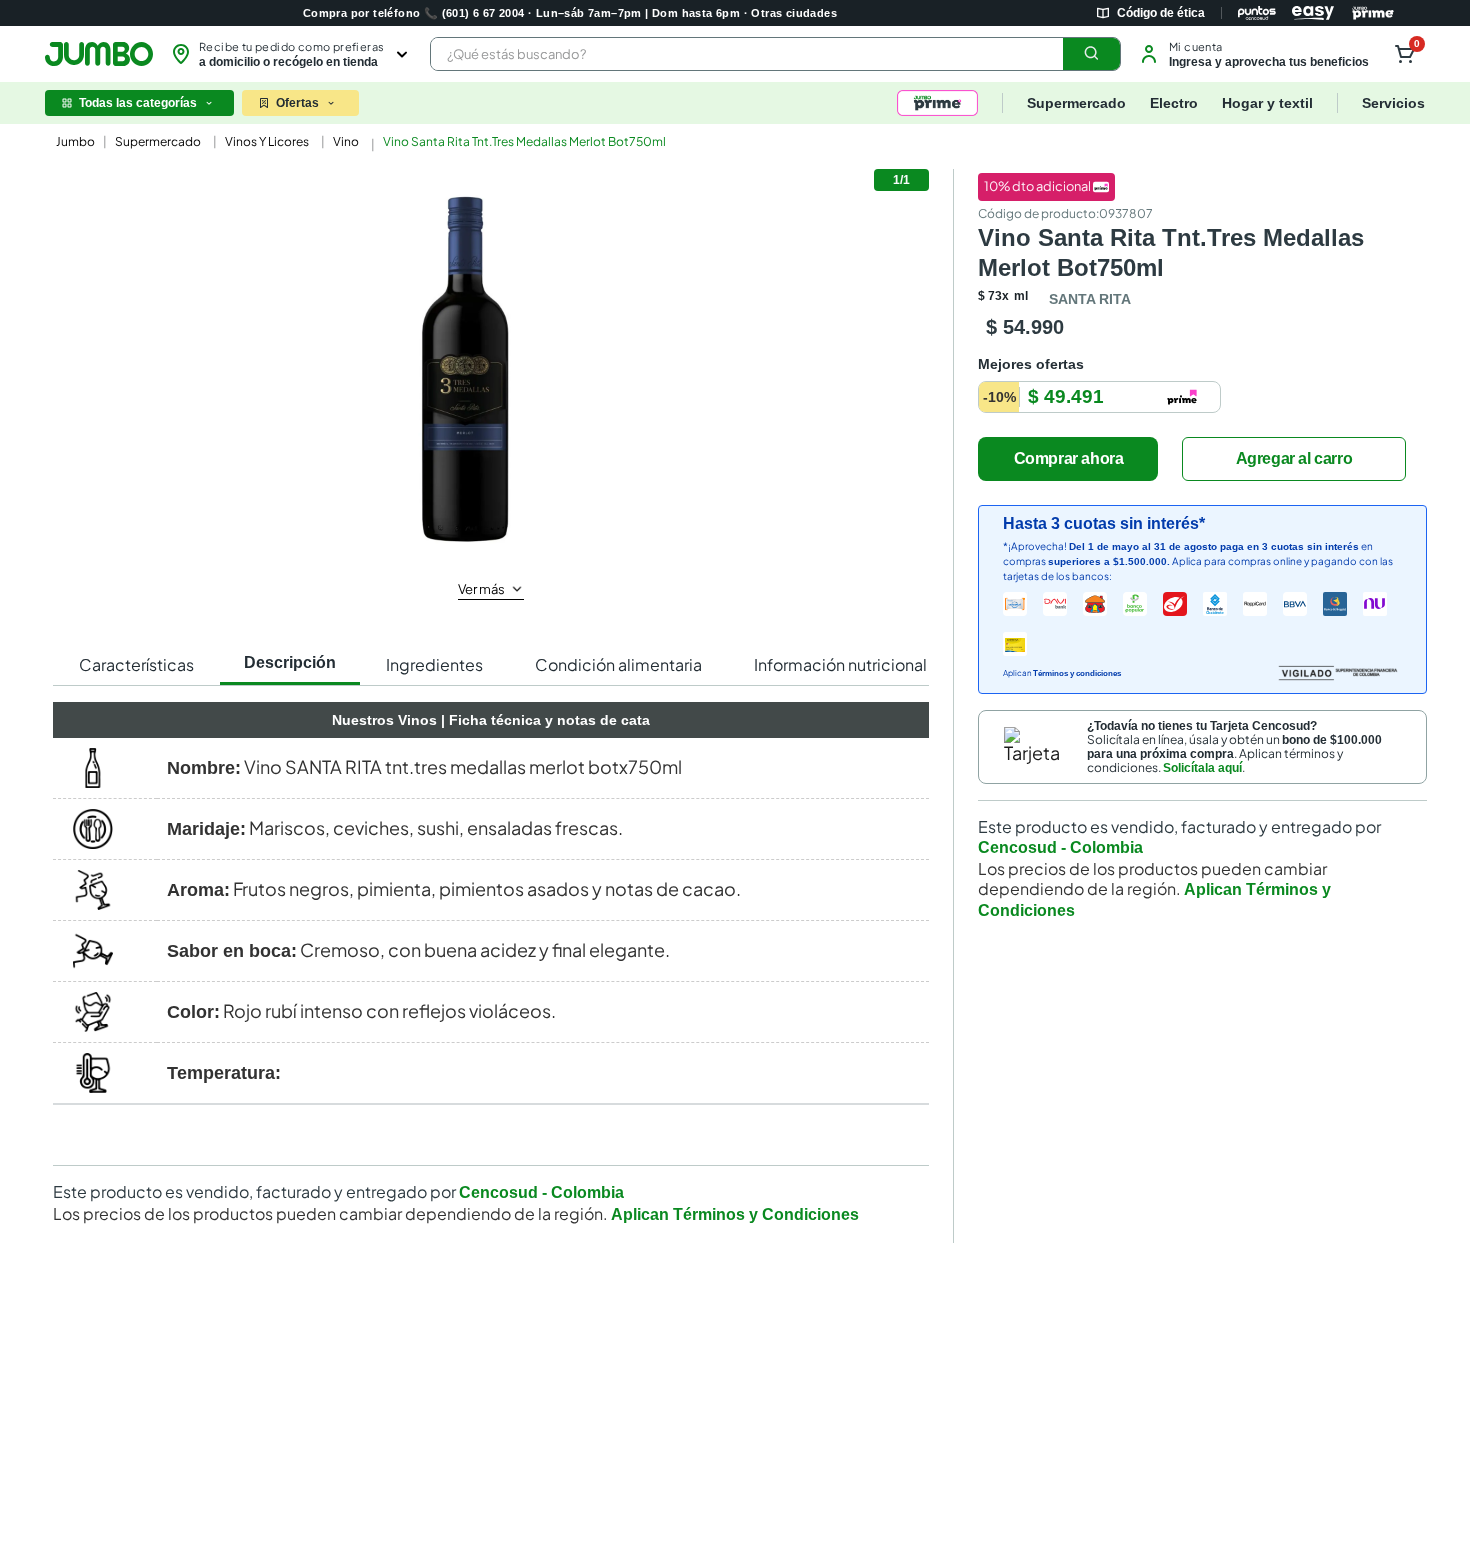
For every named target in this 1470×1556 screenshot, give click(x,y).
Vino (346, 141)
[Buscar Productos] (1092, 54)
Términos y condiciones (1077, 673)
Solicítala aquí (1202, 768)
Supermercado (158, 141)
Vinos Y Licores (267, 141)
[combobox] (775, 54)
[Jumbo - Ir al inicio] (99, 54)
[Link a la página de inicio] (73, 142)
